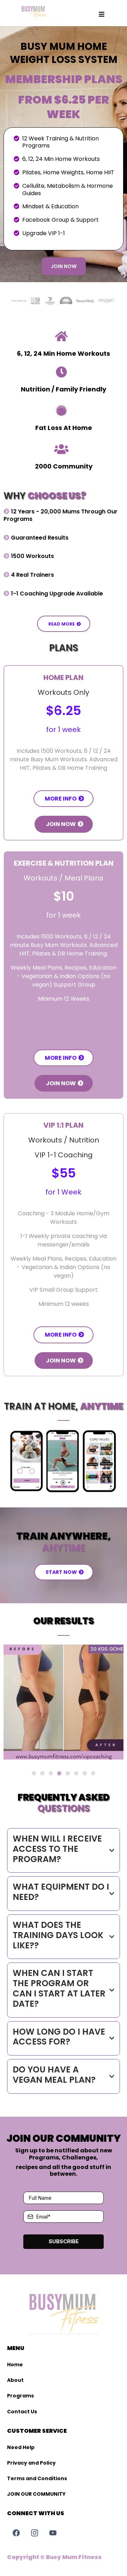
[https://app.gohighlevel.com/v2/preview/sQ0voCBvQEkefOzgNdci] (34, 13)
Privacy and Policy (31, 2463)
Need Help (21, 2447)
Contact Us (22, 2412)
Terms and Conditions (37, 2478)
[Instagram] (35, 2533)
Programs (20, 2396)
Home (15, 2365)
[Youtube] (53, 2533)
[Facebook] (16, 2533)
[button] (102, 14)
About (15, 2380)
